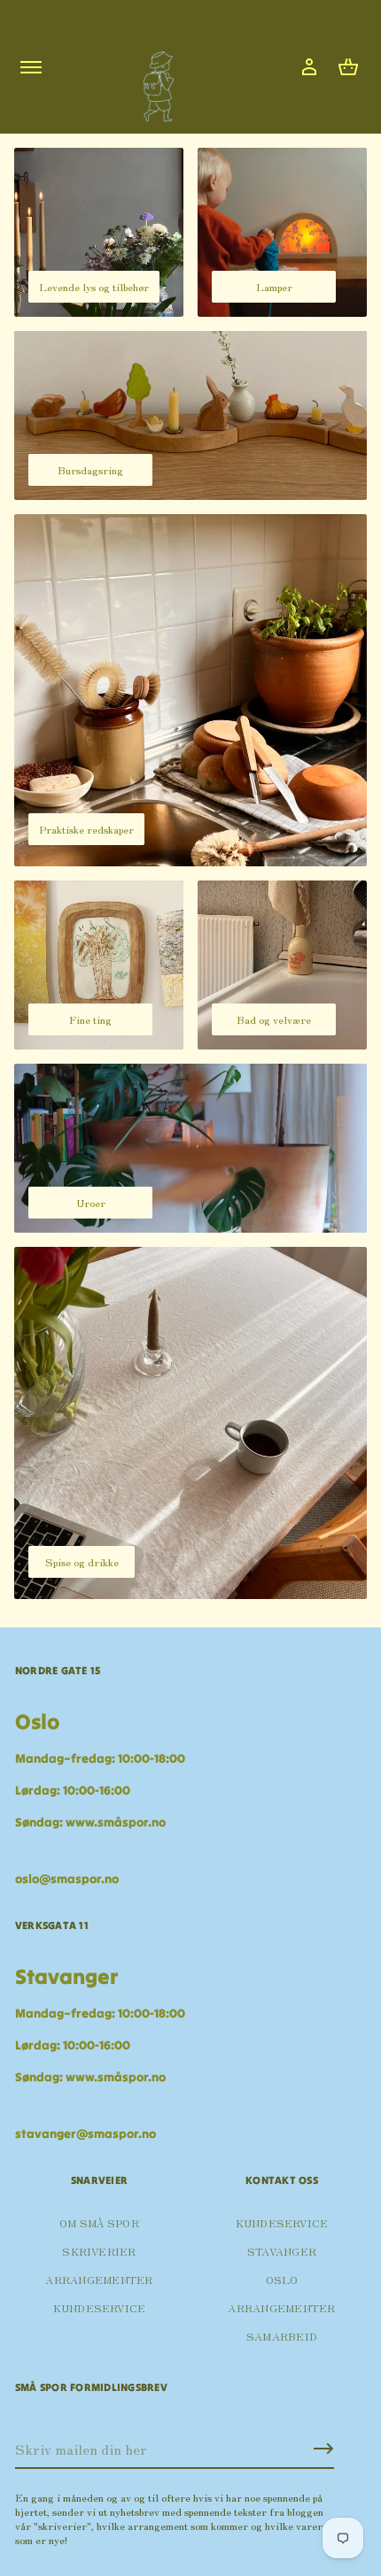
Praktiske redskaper (86, 829)
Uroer (91, 1202)
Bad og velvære (274, 1019)
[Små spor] (153, 80)
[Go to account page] (309, 67)
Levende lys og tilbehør (94, 286)
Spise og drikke (82, 1561)
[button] (348, 67)
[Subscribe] (323, 2449)
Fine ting (90, 1019)
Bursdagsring (90, 469)
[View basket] (348, 67)
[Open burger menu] (31, 67)
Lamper (274, 286)
